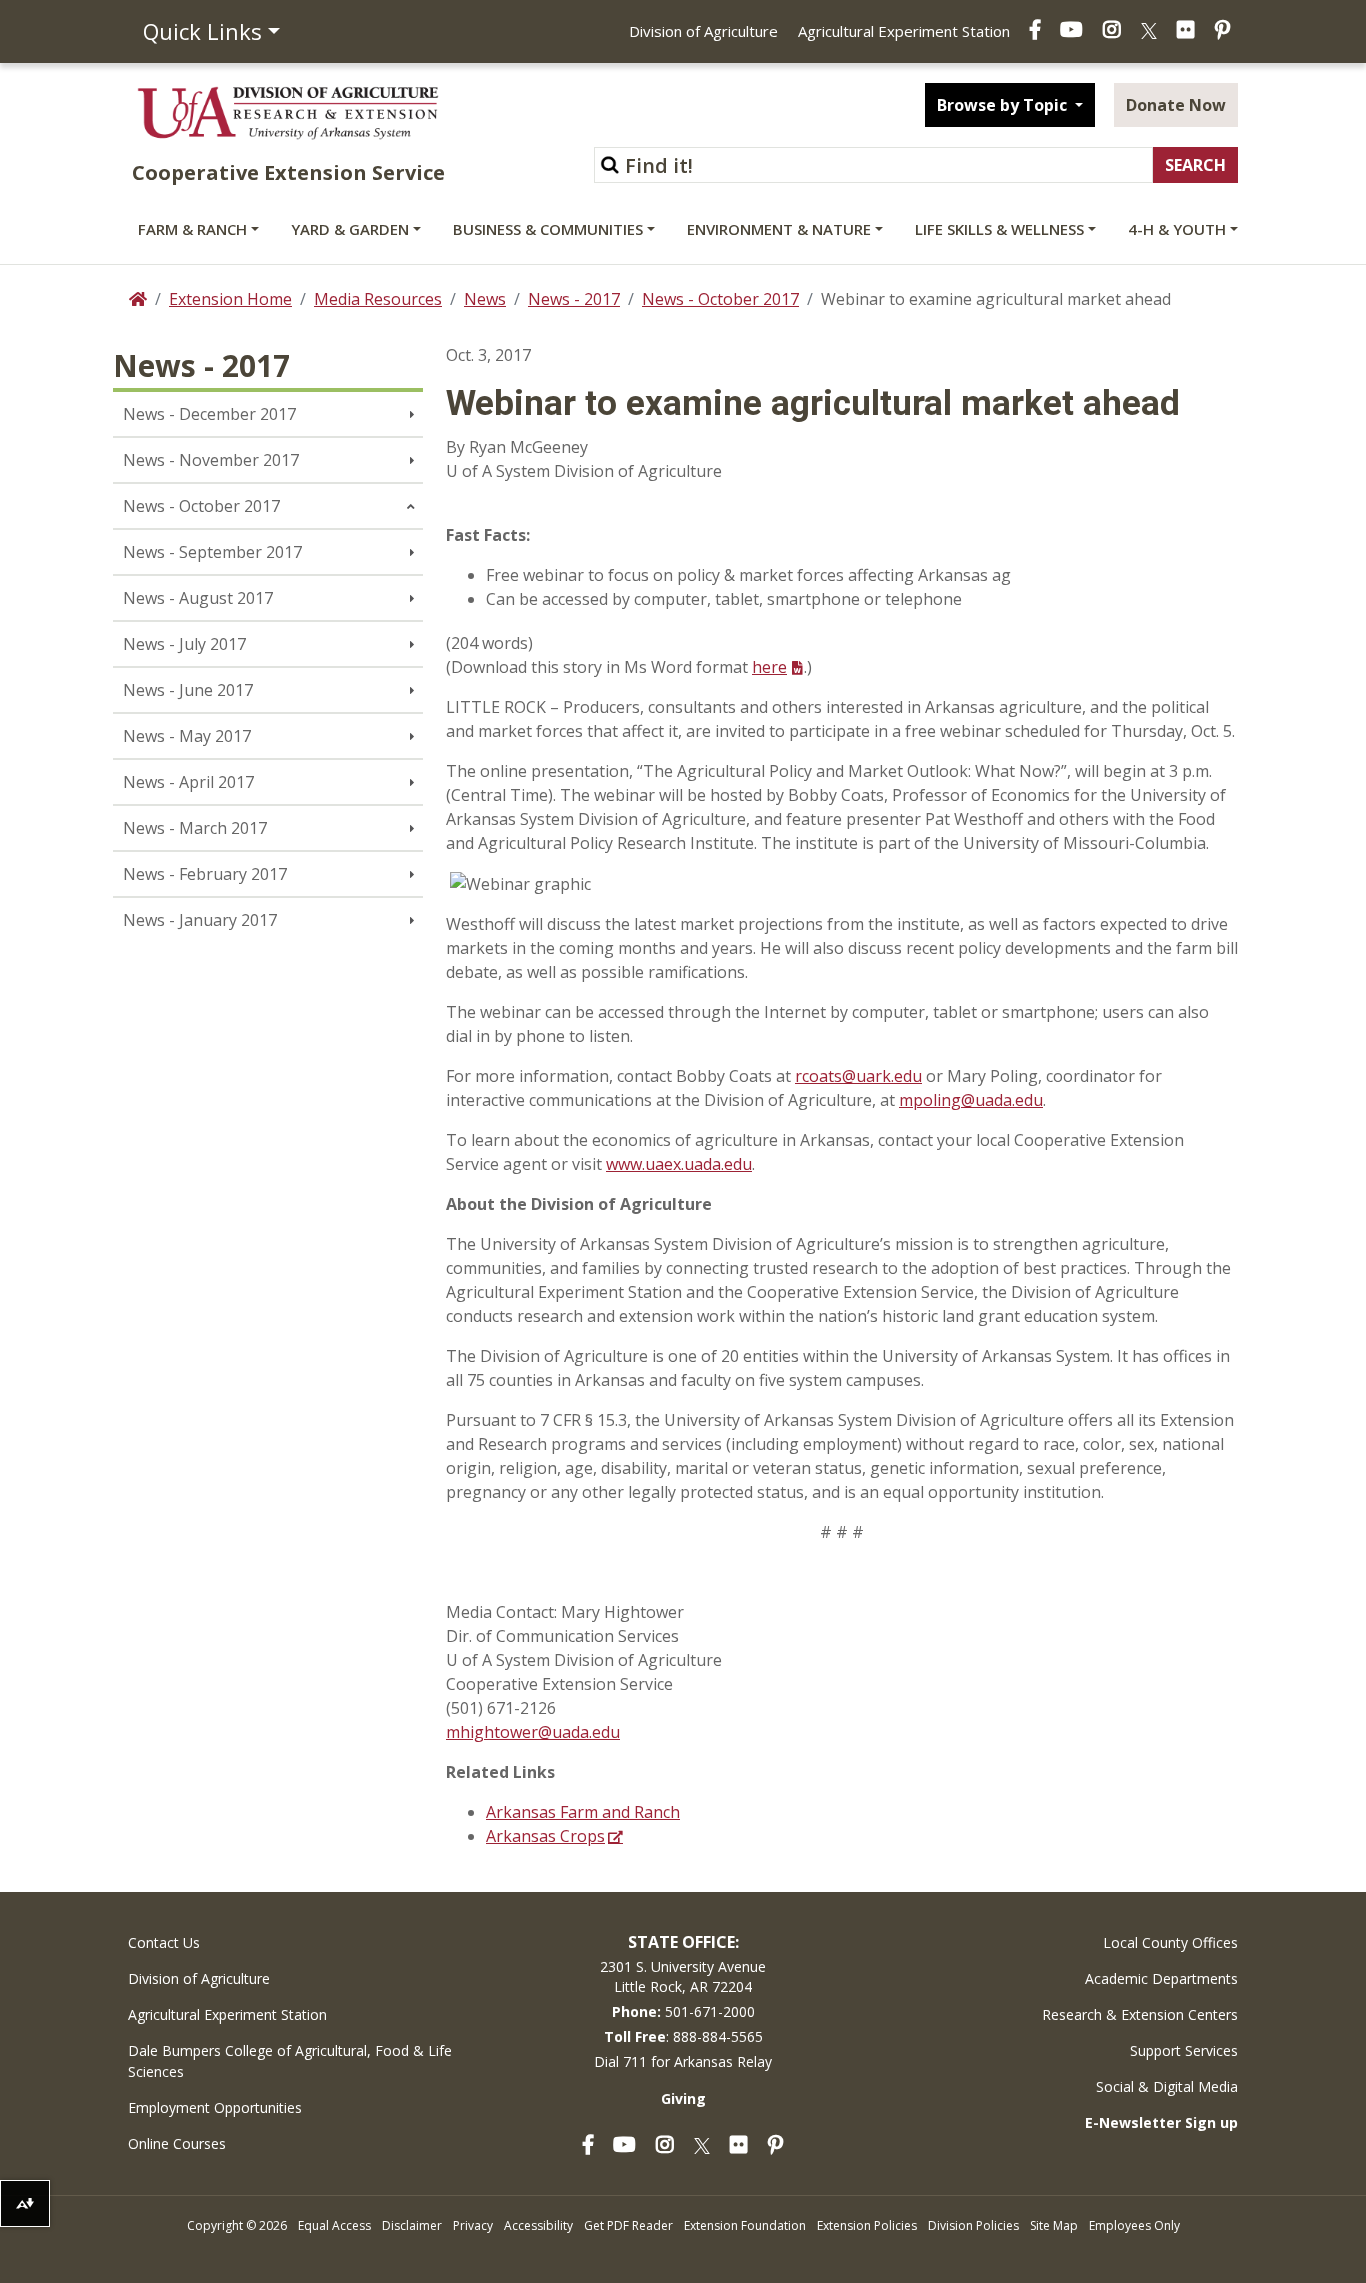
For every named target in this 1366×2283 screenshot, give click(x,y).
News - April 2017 (188, 782)
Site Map (1054, 2225)
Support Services (1184, 2050)
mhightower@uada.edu (533, 1732)
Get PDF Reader (628, 2225)
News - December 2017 (209, 414)
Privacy (473, 2225)
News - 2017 (574, 299)
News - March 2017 (195, 828)
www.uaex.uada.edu (679, 1164)
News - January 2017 (200, 920)
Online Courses (177, 2143)
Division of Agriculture (703, 31)
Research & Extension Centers (1140, 2014)
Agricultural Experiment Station (904, 31)
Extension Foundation (745, 2225)
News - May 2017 (187, 736)
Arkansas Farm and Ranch (583, 1812)
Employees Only (1134, 2225)
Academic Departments (1161, 1978)
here (769, 667)
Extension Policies (867, 2225)
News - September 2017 (212, 552)
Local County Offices (1170, 1942)
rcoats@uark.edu (858, 1076)
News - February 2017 (205, 874)
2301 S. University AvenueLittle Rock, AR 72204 (683, 1976)
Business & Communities (548, 229)
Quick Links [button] (202, 31)
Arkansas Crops (545, 1836)
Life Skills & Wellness (999, 229)
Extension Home (230, 299)
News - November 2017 (211, 460)
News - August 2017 (198, 598)
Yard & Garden (350, 229)
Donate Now (1176, 105)
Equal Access (334, 2225)
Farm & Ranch (192, 229)
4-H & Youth (1177, 229)
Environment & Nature (779, 229)
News (485, 299)
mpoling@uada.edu (971, 1100)
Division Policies (973, 2225)
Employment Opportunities (215, 2107)
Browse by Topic (1004, 105)
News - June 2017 (188, 690)
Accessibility (538, 2225)
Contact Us (164, 1942)
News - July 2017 (184, 644)
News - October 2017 (720, 299)
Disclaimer (412, 2225)
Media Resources (378, 299)
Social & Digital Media (1167, 2086)
